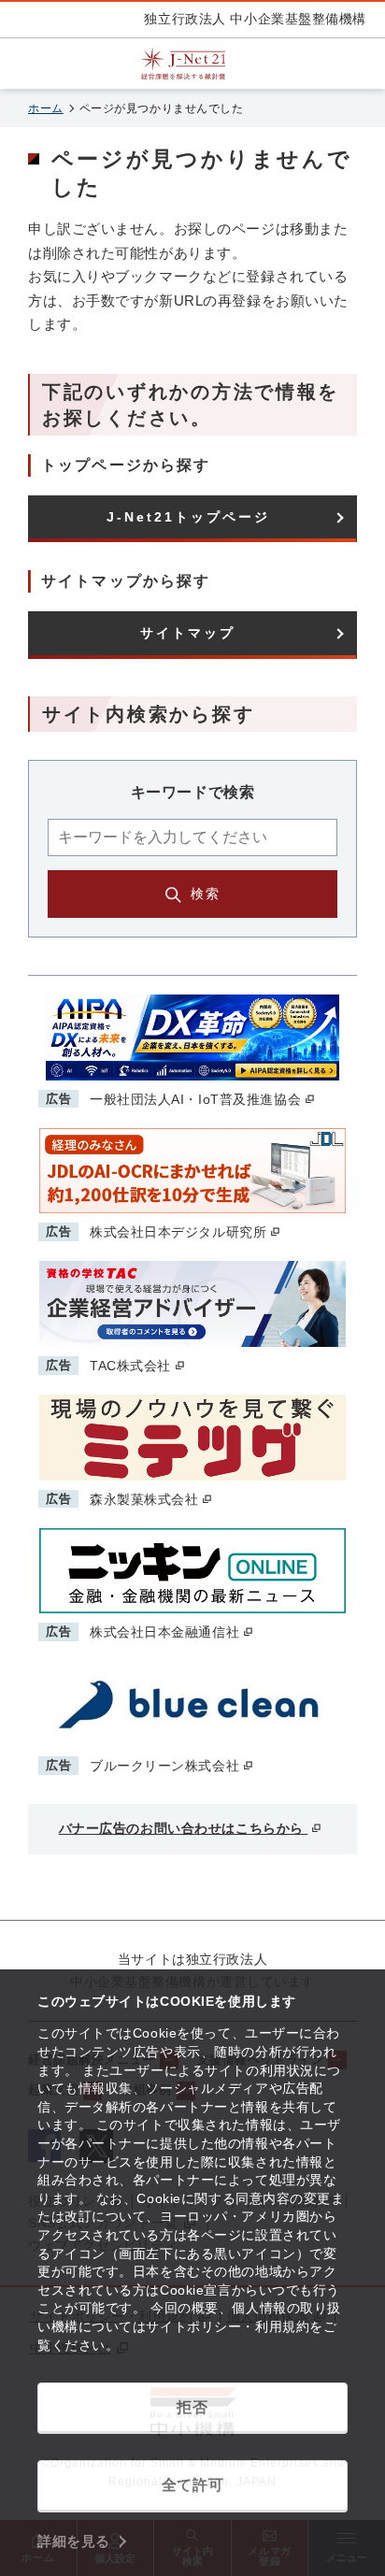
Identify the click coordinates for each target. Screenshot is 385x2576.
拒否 (192, 2407)
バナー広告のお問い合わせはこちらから (184, 1828)
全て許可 (192, 2485)
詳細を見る (74, 2541)
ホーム (46, 108)
